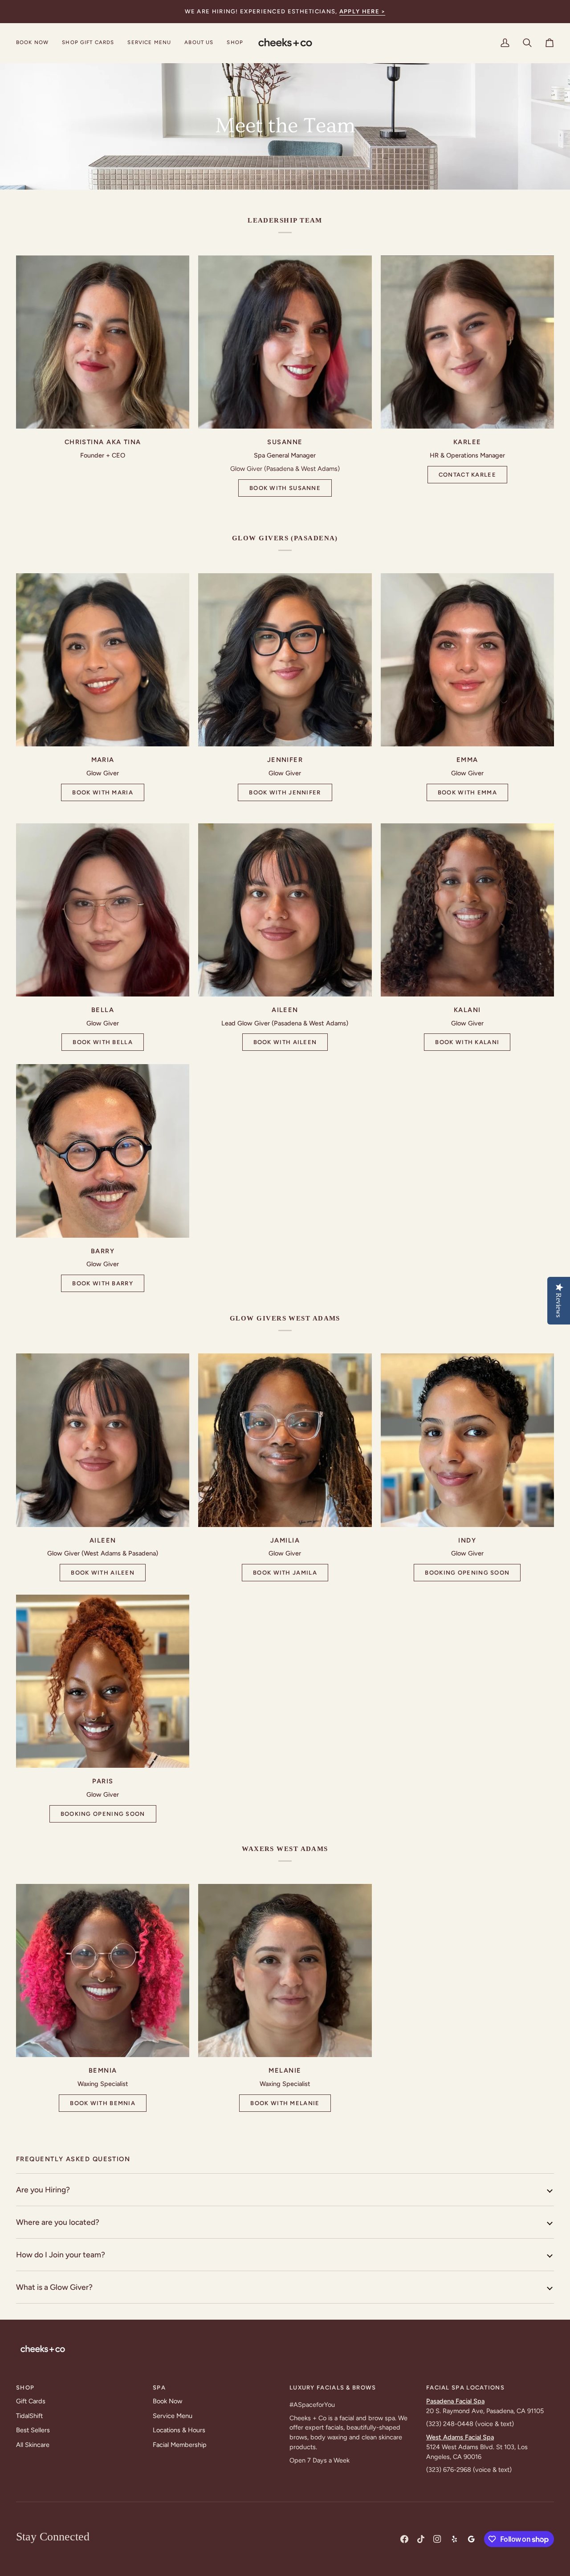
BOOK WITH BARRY (103, 1283)
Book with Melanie (285, 2103)
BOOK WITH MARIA (103, 792)
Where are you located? (58, 2222)
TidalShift (29, 2416)
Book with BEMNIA (103, 2103)
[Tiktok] (421, 2539)
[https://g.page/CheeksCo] (471, 2539)
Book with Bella (103, 1042)
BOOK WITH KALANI (467, 1042)
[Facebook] (404, 2539)
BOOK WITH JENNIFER (285, 792)
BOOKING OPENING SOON (467, 1573)
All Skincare (33, 2445)
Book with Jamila (285, 1573)
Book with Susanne (285, 488)
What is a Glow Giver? (54, 2287)
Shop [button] (25, 2388)
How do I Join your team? (61, 2254)
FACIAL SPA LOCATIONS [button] (465, 2388)
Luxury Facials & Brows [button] (333, 2388)
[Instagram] (437, 2539)
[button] (149, 43)
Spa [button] (159, 2388)
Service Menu (173, 2416)
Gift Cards (31, 2401)
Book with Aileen (285, 1042)
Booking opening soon (103, 1814)
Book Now (167, 2401)
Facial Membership (180, 2445)
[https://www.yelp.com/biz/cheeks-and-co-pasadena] (454, 2539)
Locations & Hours (179, 2430)
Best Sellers (33, 2430)
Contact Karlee (467, 475)
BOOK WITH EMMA (467, 792)
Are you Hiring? (43, 2189)
